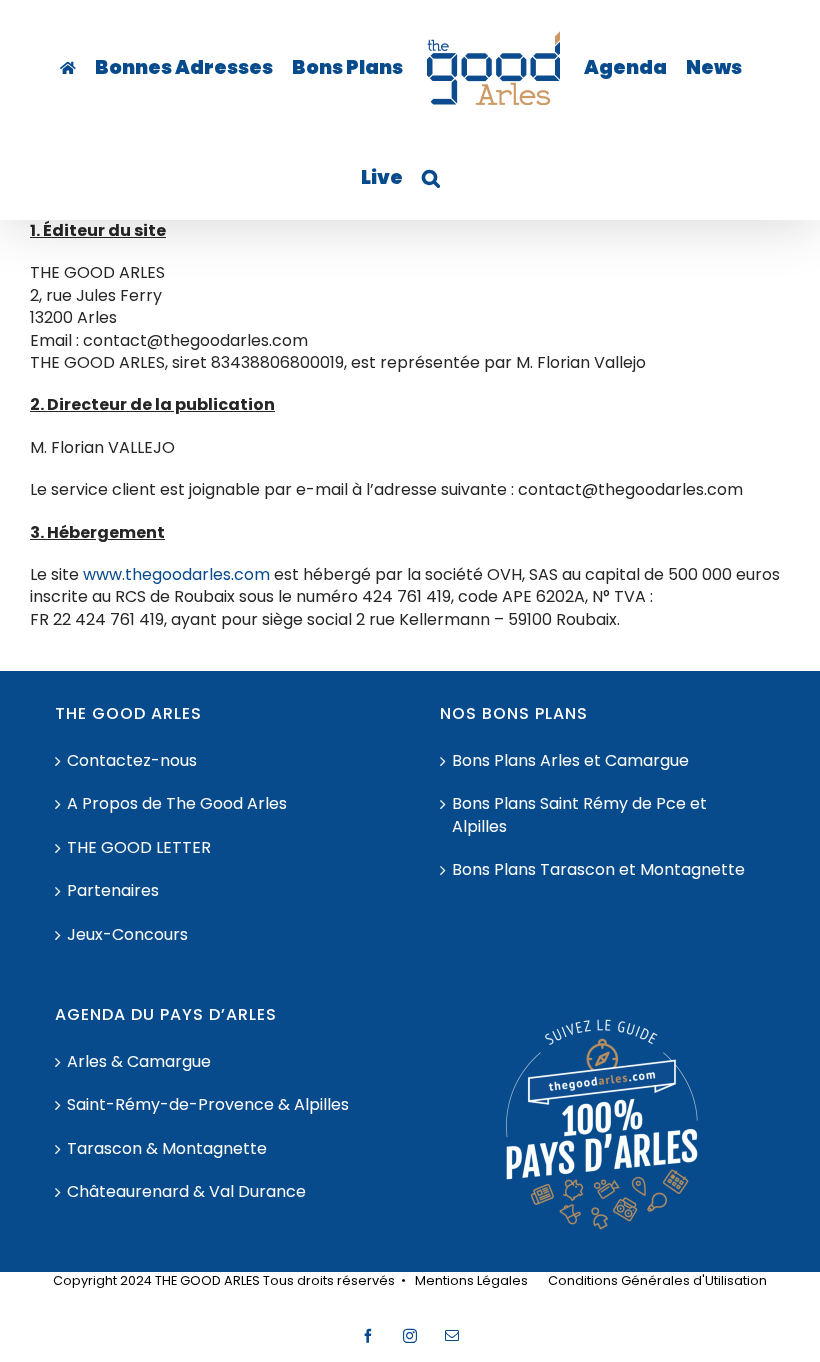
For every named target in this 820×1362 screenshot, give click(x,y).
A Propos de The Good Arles (177, 804)
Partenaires (113, 891)
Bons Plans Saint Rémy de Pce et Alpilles (579, 815)
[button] (431, 178)
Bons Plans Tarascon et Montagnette (598, 870)
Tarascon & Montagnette (167, 1149)
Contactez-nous (132, 761)
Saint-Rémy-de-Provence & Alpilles (208, 1105)
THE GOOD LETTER (139, 848)
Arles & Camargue (139, 1062)
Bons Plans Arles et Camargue (570, 761)
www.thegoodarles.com (176, 574)
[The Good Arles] (68, 68)
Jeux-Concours (127, 935)
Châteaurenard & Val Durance (186, 1192)
